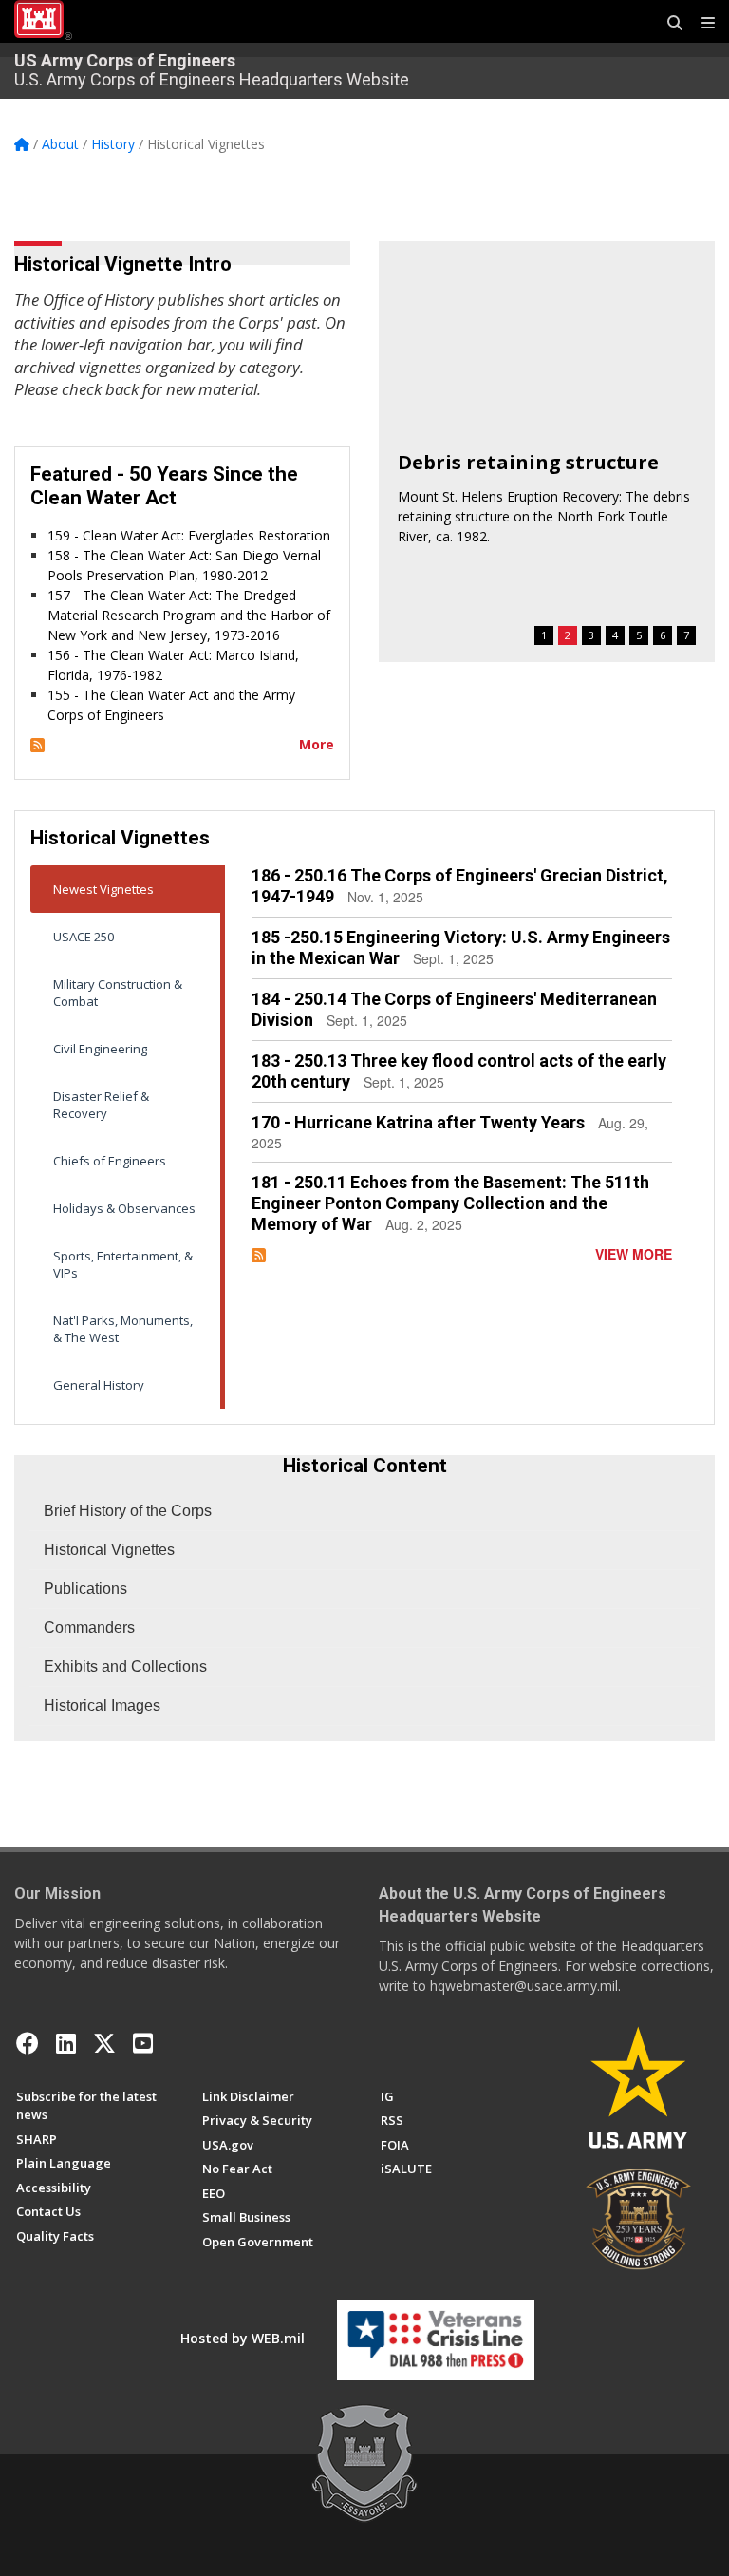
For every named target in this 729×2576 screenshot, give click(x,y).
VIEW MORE (634, 1254)
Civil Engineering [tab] (100, 1049)
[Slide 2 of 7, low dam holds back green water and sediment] (547, 335)
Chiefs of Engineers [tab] (110, 1161)
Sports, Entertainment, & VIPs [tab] (123, 1264)
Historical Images (102, 1705)
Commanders (89, 1628)
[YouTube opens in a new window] (143, 2043)
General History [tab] (99, 1385)
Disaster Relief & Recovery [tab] (101, 1105)
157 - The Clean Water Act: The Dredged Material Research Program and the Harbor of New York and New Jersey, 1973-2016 (189, 615)
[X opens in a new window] (104, 2043)
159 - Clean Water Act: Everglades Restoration (189, 535)
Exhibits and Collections (125, 1667)
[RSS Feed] (37, 744)
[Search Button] (668, 24)
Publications (85, 1589)
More (317, 744)
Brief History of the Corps (128, 1511)
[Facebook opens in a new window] (28, 2043)
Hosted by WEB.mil (243, 2338)
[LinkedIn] (66, 2043)
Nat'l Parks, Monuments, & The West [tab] (123, 1329)
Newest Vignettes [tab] (103, 889)
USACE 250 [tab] (84, 937)
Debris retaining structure (528, 462)
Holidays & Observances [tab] (124, 1208)
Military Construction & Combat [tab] (118, 993)
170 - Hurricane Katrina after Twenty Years (418, 1122)
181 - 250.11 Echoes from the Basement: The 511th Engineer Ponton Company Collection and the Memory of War (450, 1203)
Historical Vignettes (109, 1550)
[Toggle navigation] (701, 24)
